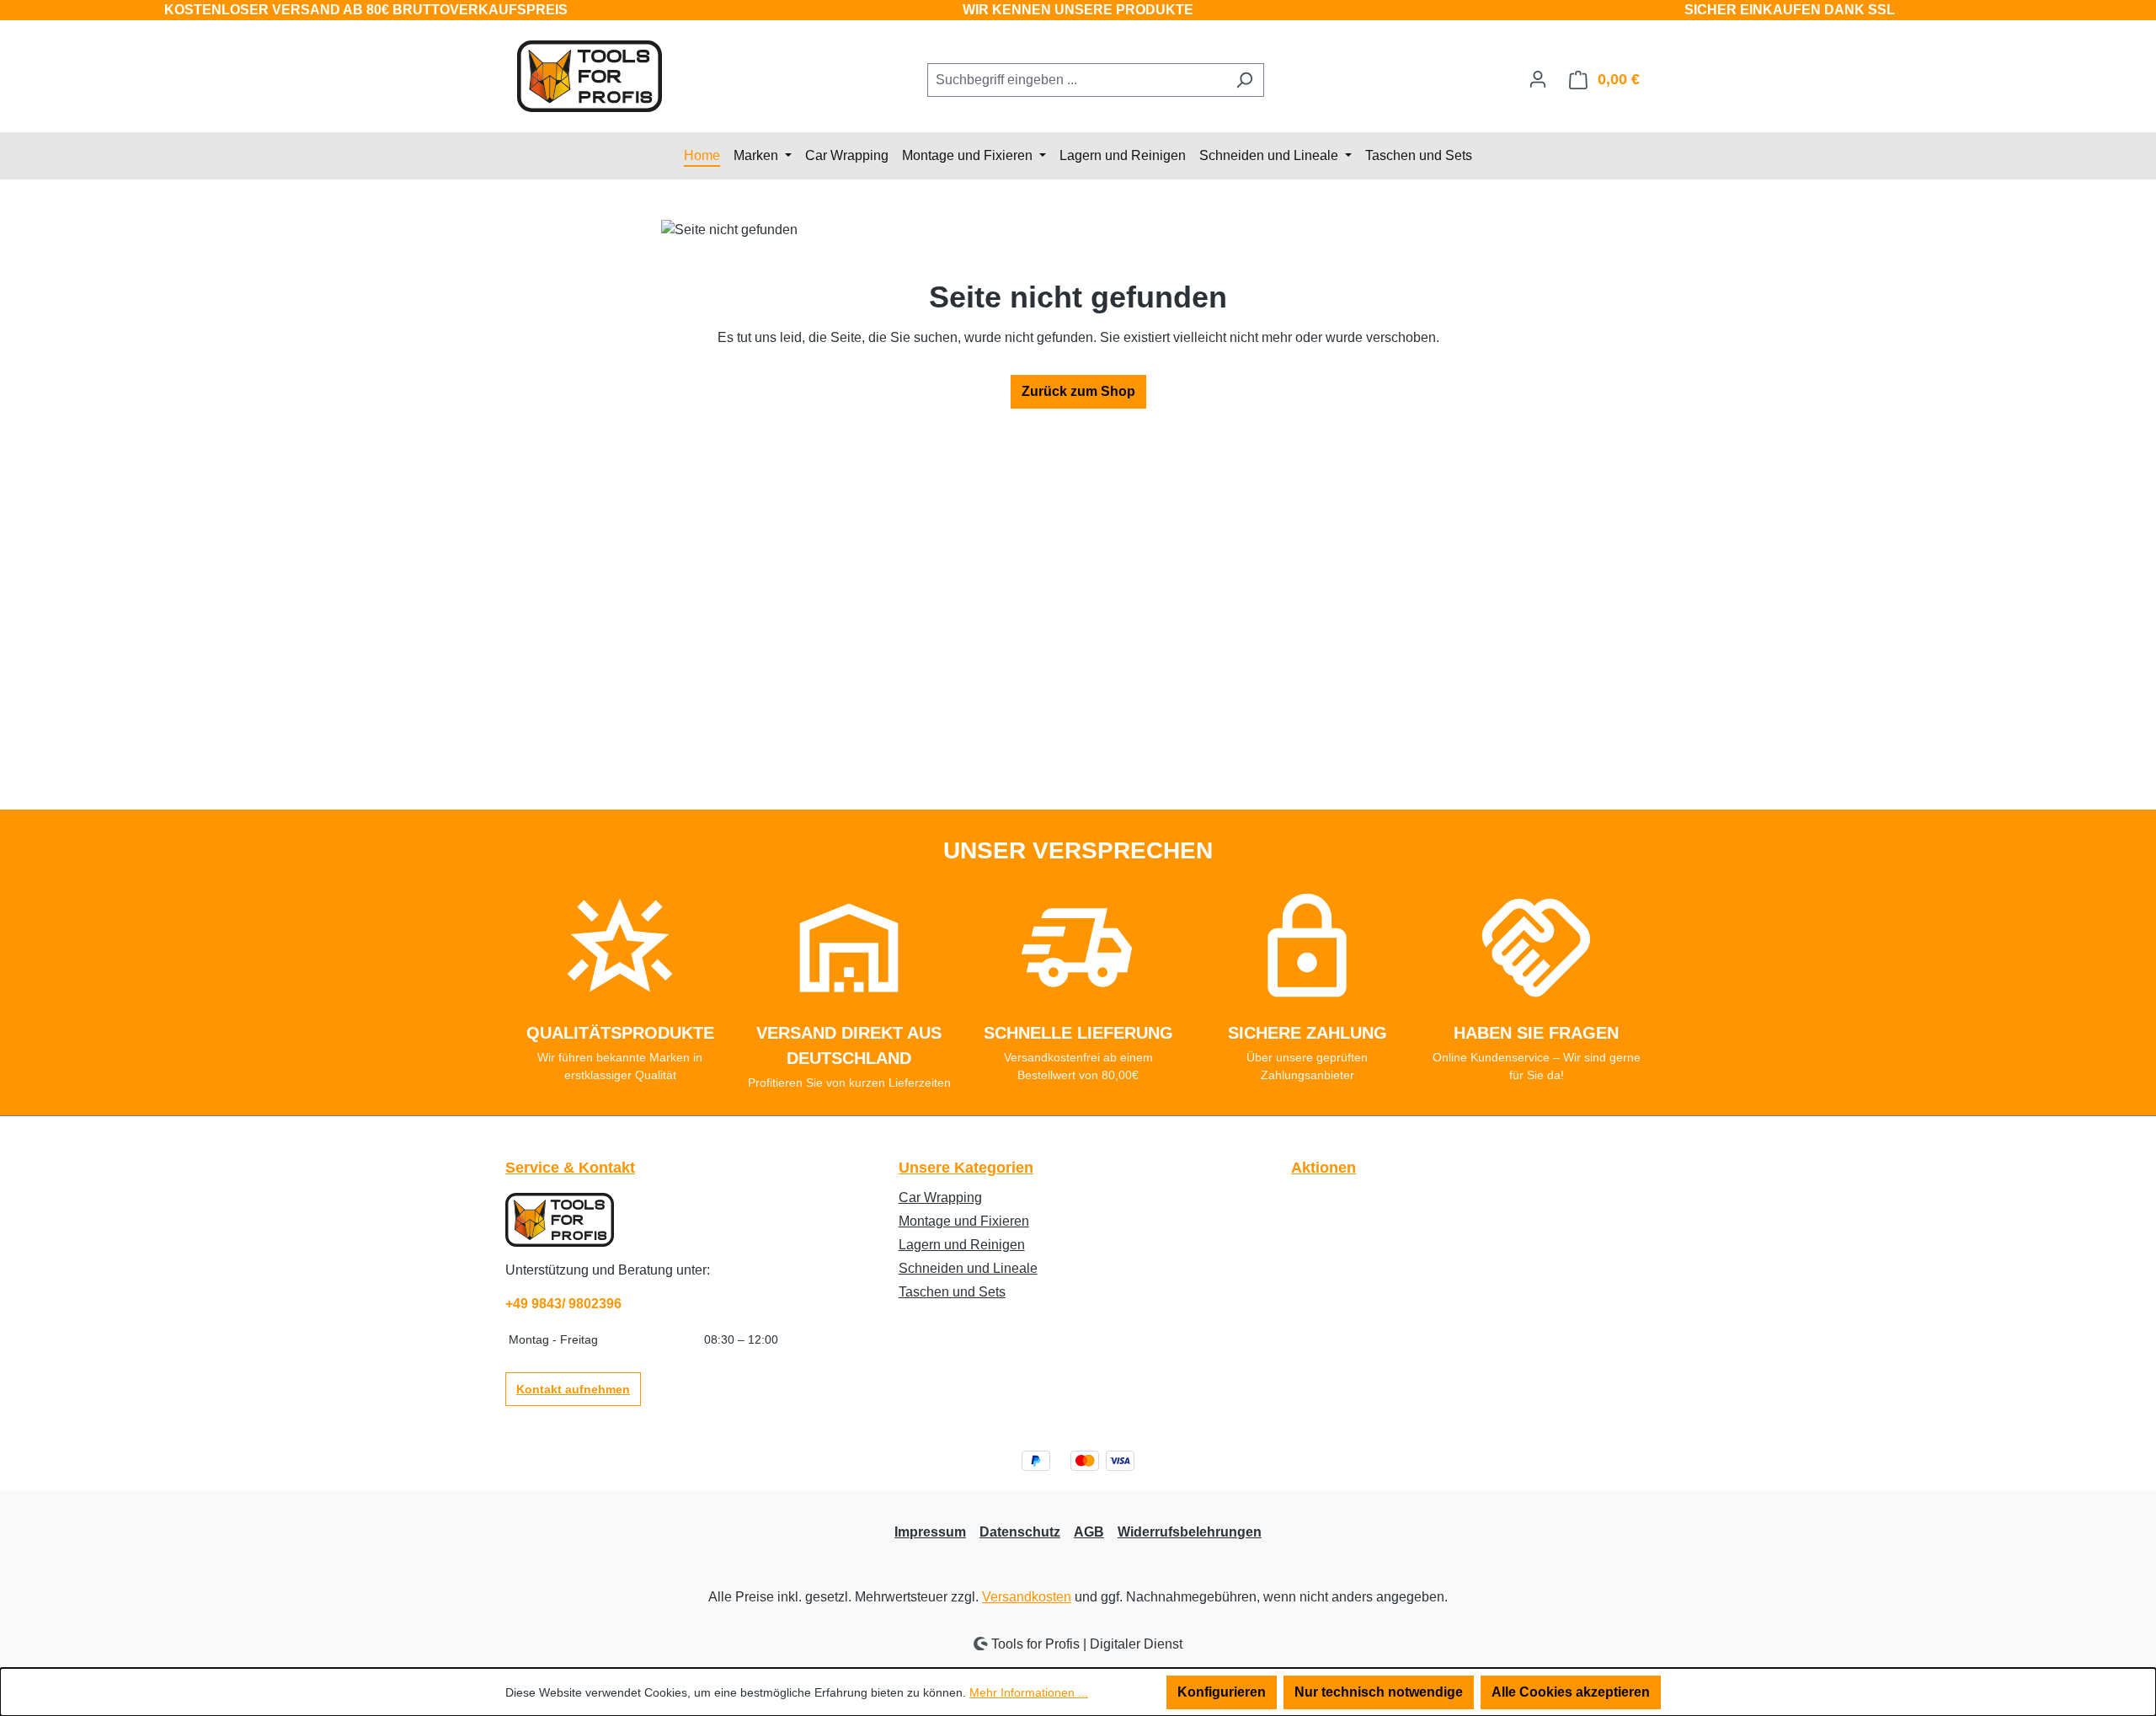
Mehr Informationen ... (1029, 1692)
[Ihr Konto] (1538, 79)
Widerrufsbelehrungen (1190, 1532)
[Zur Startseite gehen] (590, 76)
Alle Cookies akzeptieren (1571, 1692)
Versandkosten (1027, 1597)
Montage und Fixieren (964, 1221)
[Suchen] (1244, 80)
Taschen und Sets (952, 1292)
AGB (1089, 1532)
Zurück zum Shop (1078, 391)
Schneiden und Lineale (968, 1268)
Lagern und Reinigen (962, 1245)
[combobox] (1076, 80)
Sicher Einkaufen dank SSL (1790, 10)
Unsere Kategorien (966, 1168)
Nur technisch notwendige (1379, 1692)
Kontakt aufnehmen (573, 1389)
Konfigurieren (1222, 1692)
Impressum (930, 1532)
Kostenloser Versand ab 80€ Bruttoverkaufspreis (366, 10)
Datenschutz (1020, 1532)
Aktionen (1323, 1168)
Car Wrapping (940, 1197)
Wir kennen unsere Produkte (1078, 10)
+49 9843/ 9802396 (563, 1304)
